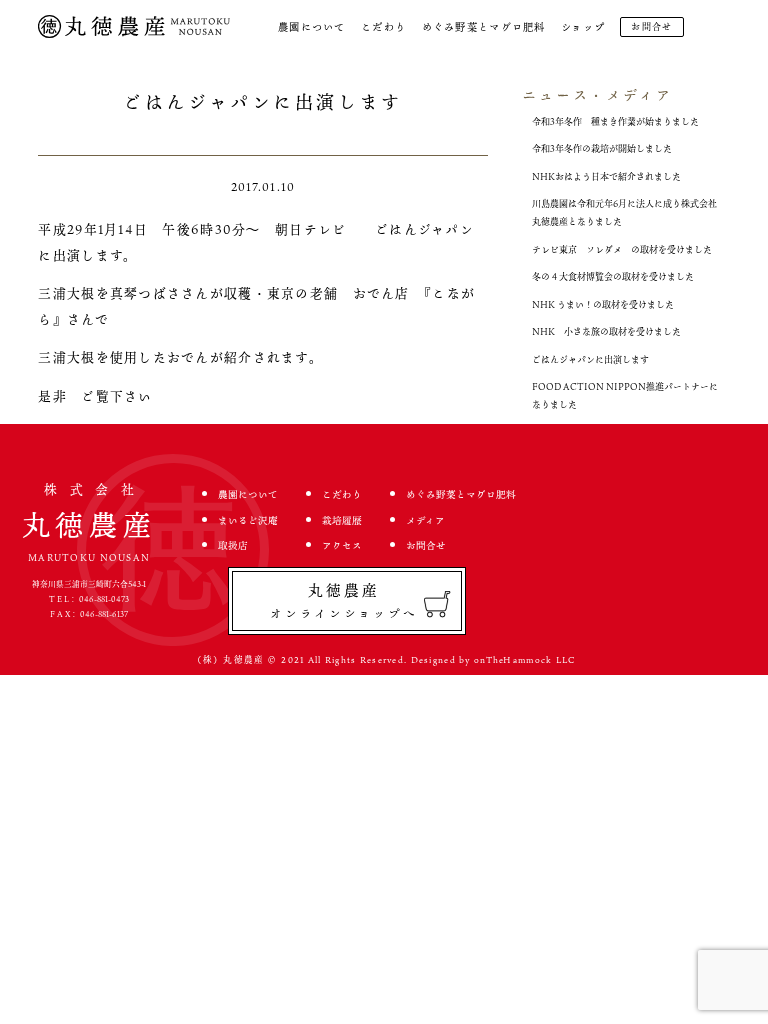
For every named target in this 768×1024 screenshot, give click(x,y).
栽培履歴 (342, 520)
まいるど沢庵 (248, 520)
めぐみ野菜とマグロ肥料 (484, 27)
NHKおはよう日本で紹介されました (606, 176)
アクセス (342, 545)
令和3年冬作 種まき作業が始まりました (615, 121)
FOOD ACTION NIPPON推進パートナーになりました (625, 395)
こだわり (383, 27)
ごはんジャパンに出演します (590, 359)
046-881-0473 (104, 599)
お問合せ (651, 26)
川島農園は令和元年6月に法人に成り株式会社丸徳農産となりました (624, 212)
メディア (425, 520)
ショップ (583, 27)
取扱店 (233, 545)
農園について (312, 27)
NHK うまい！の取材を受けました (603, 304)
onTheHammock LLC (524, 660)
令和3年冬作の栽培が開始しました (602, 148)
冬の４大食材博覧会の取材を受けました (613, 276)
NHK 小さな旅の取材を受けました (606, 331)
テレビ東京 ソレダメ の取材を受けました (622, 249)
